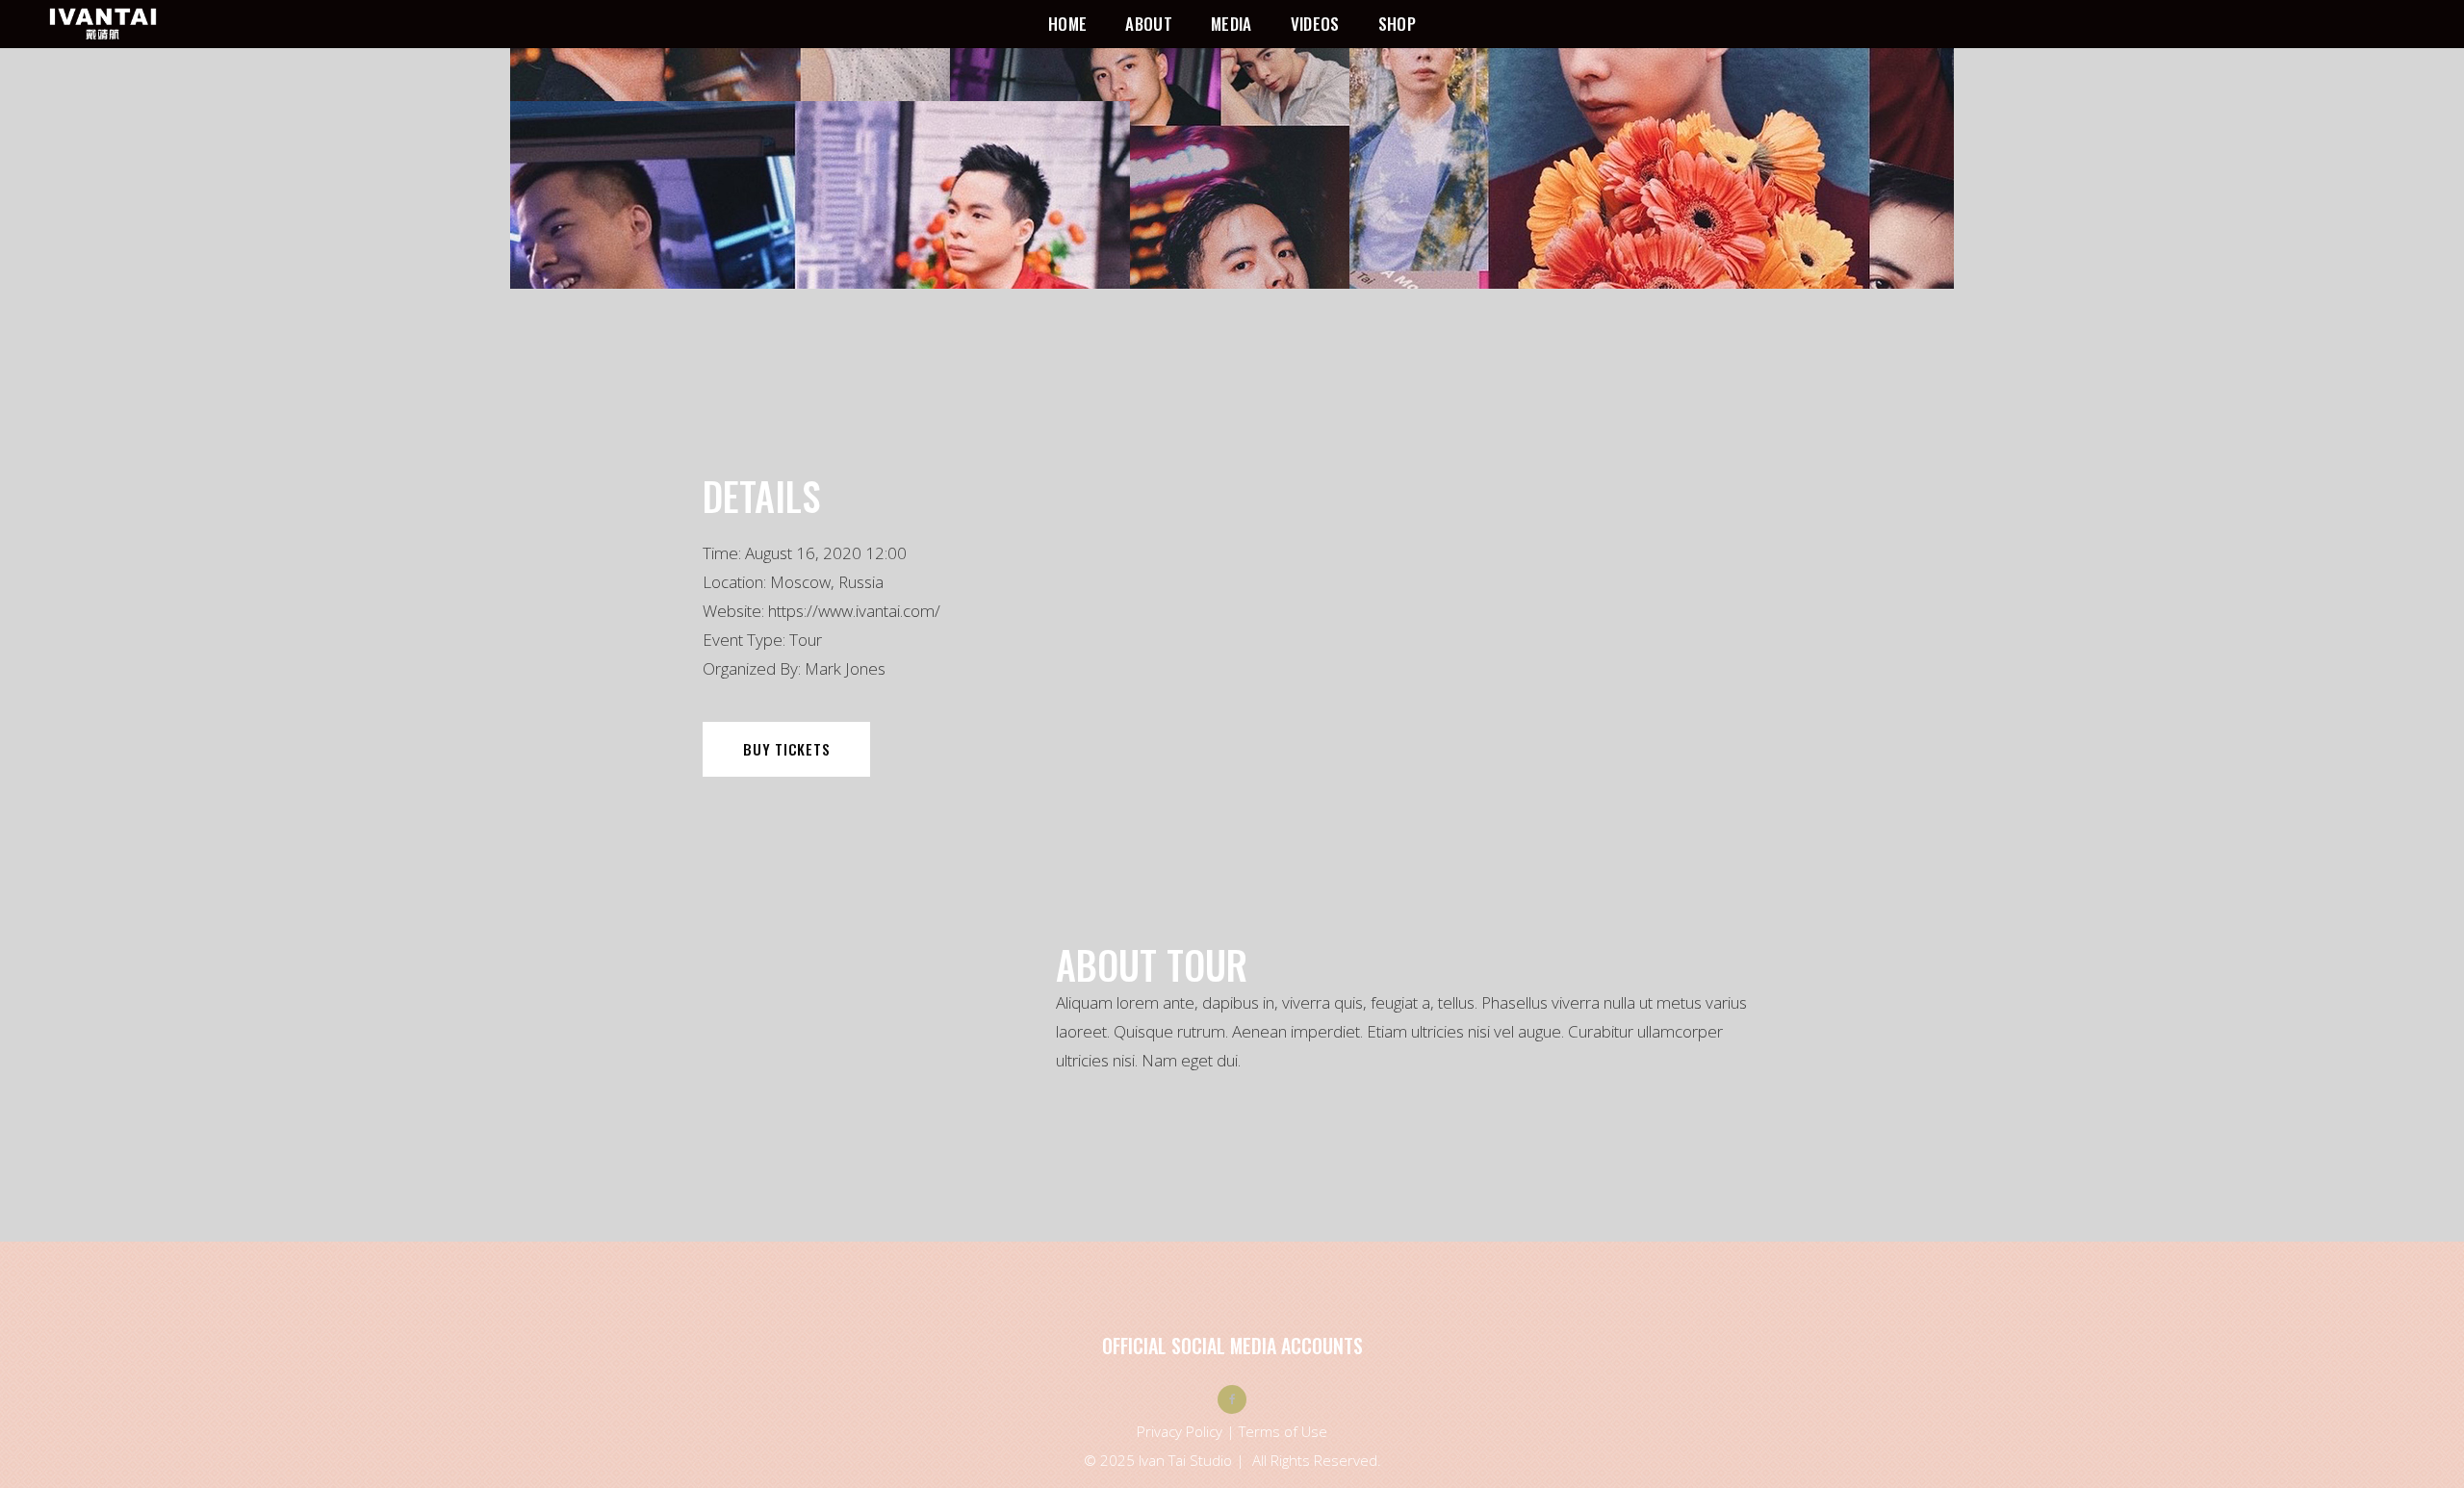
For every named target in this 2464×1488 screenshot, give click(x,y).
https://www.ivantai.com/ (854, 611)
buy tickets (786, 749)
